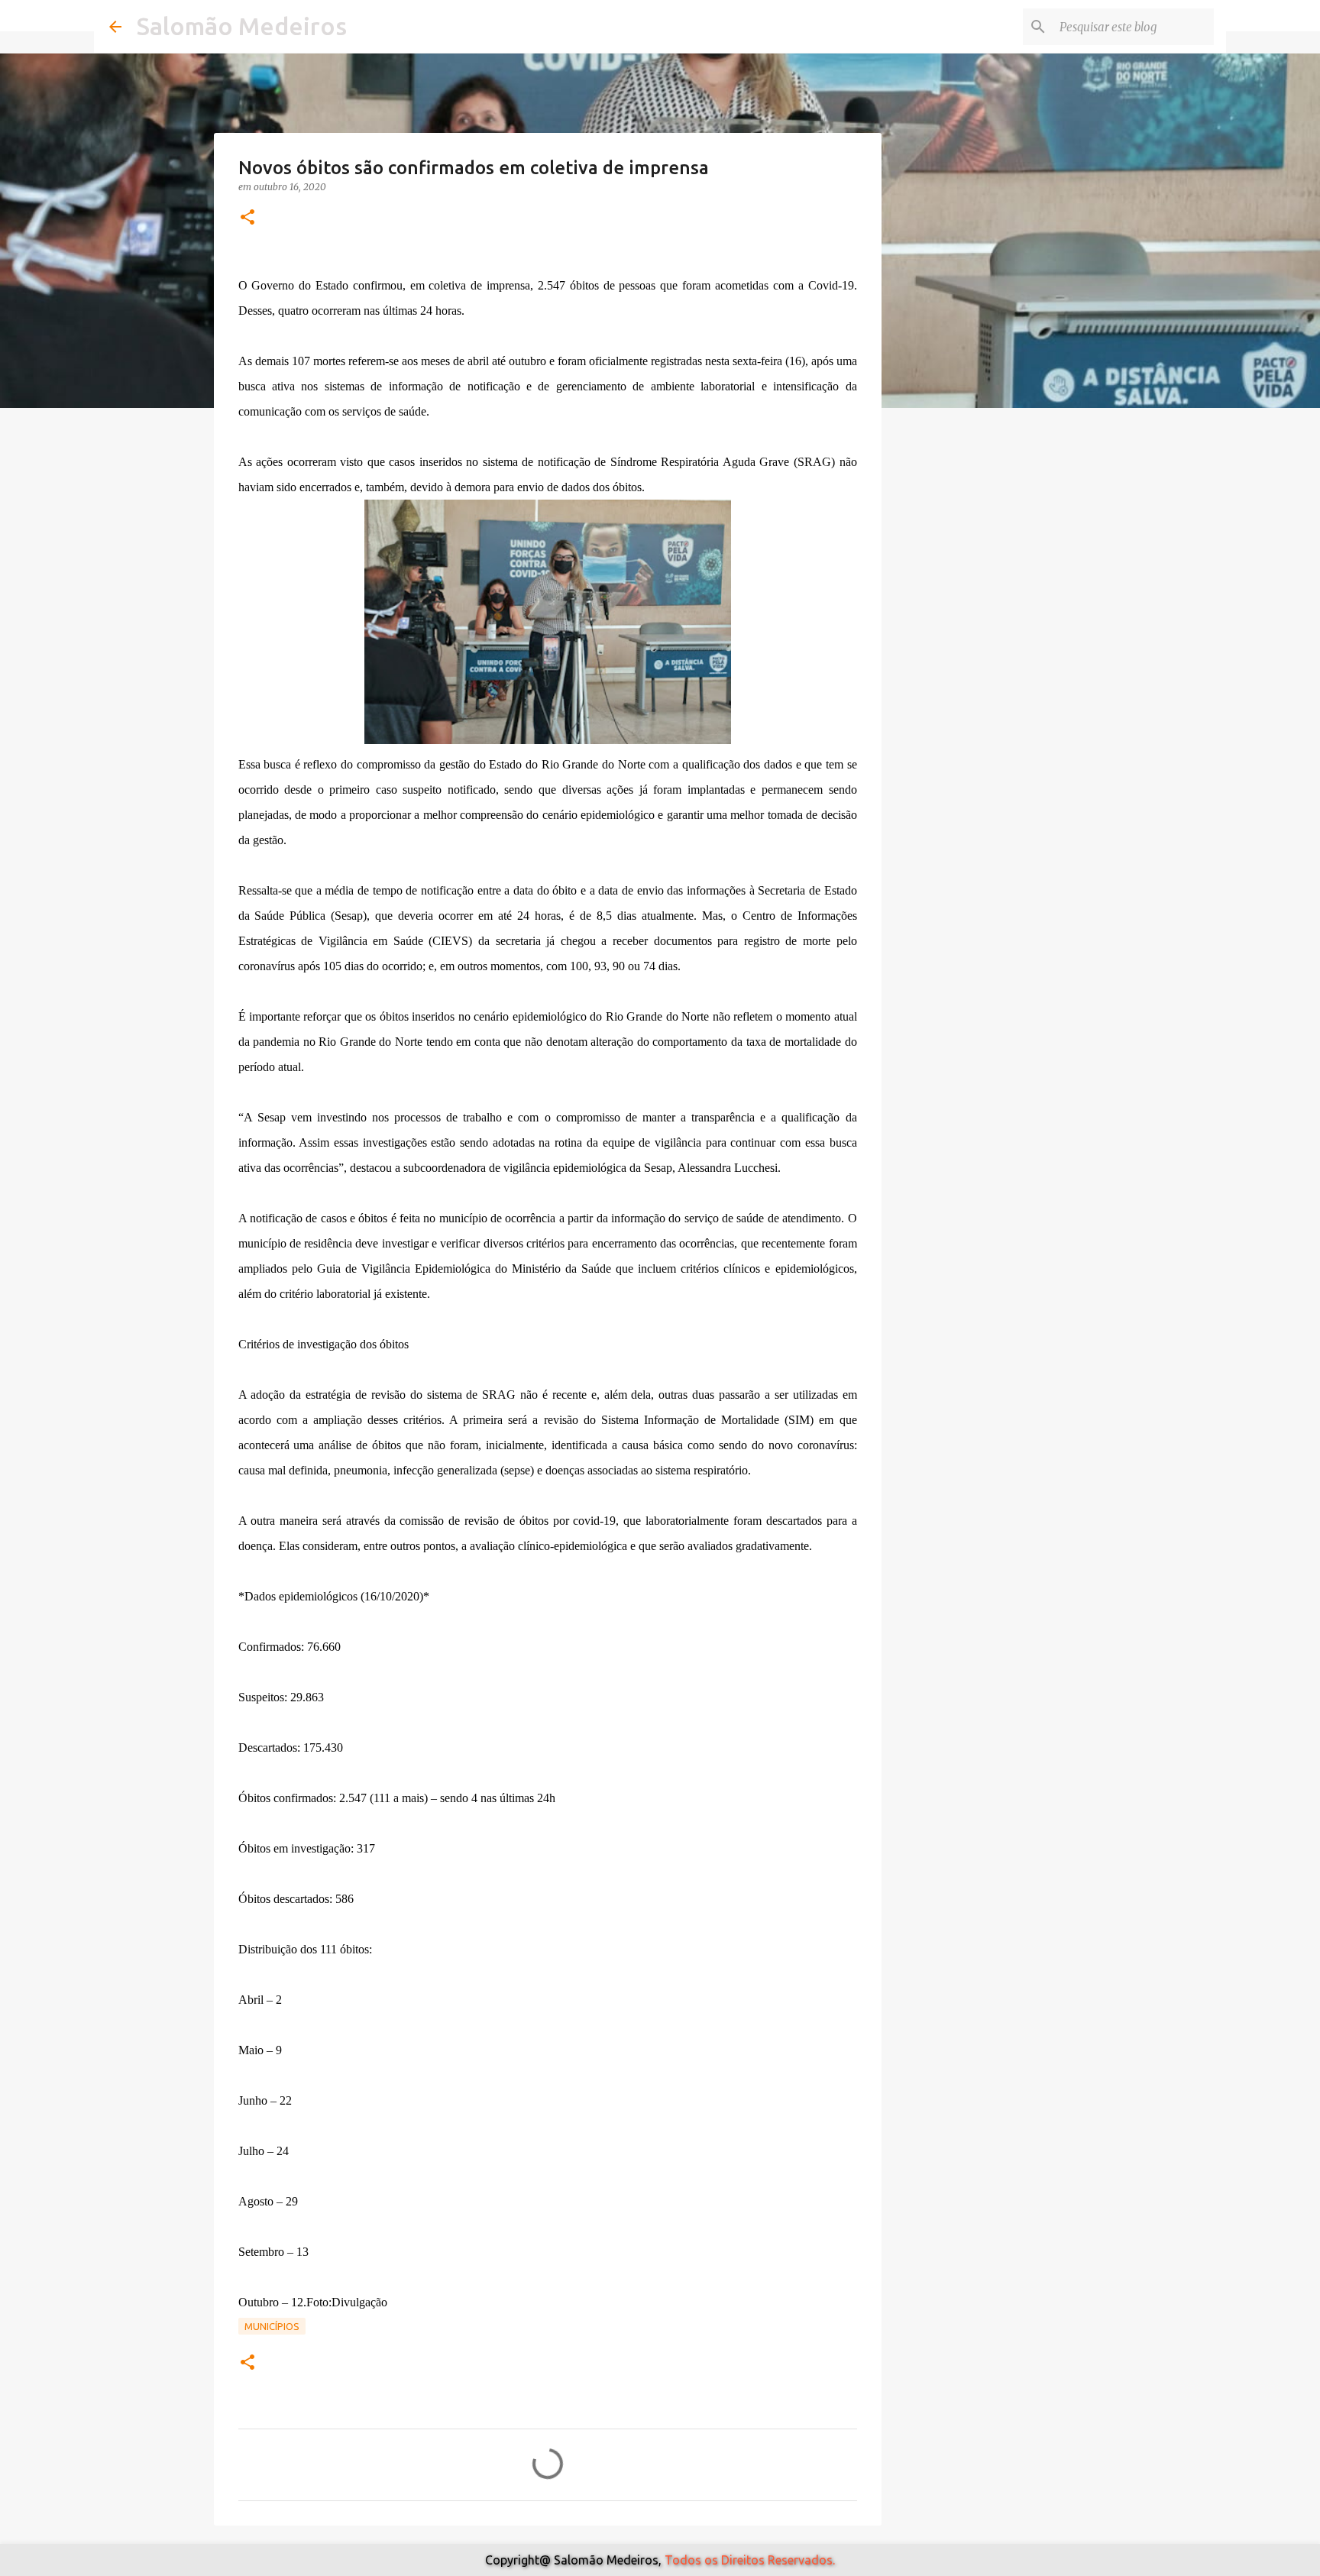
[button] (247, 218)
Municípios (272, 2326)
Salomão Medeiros (242, 26)
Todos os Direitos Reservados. (750, 2560)
